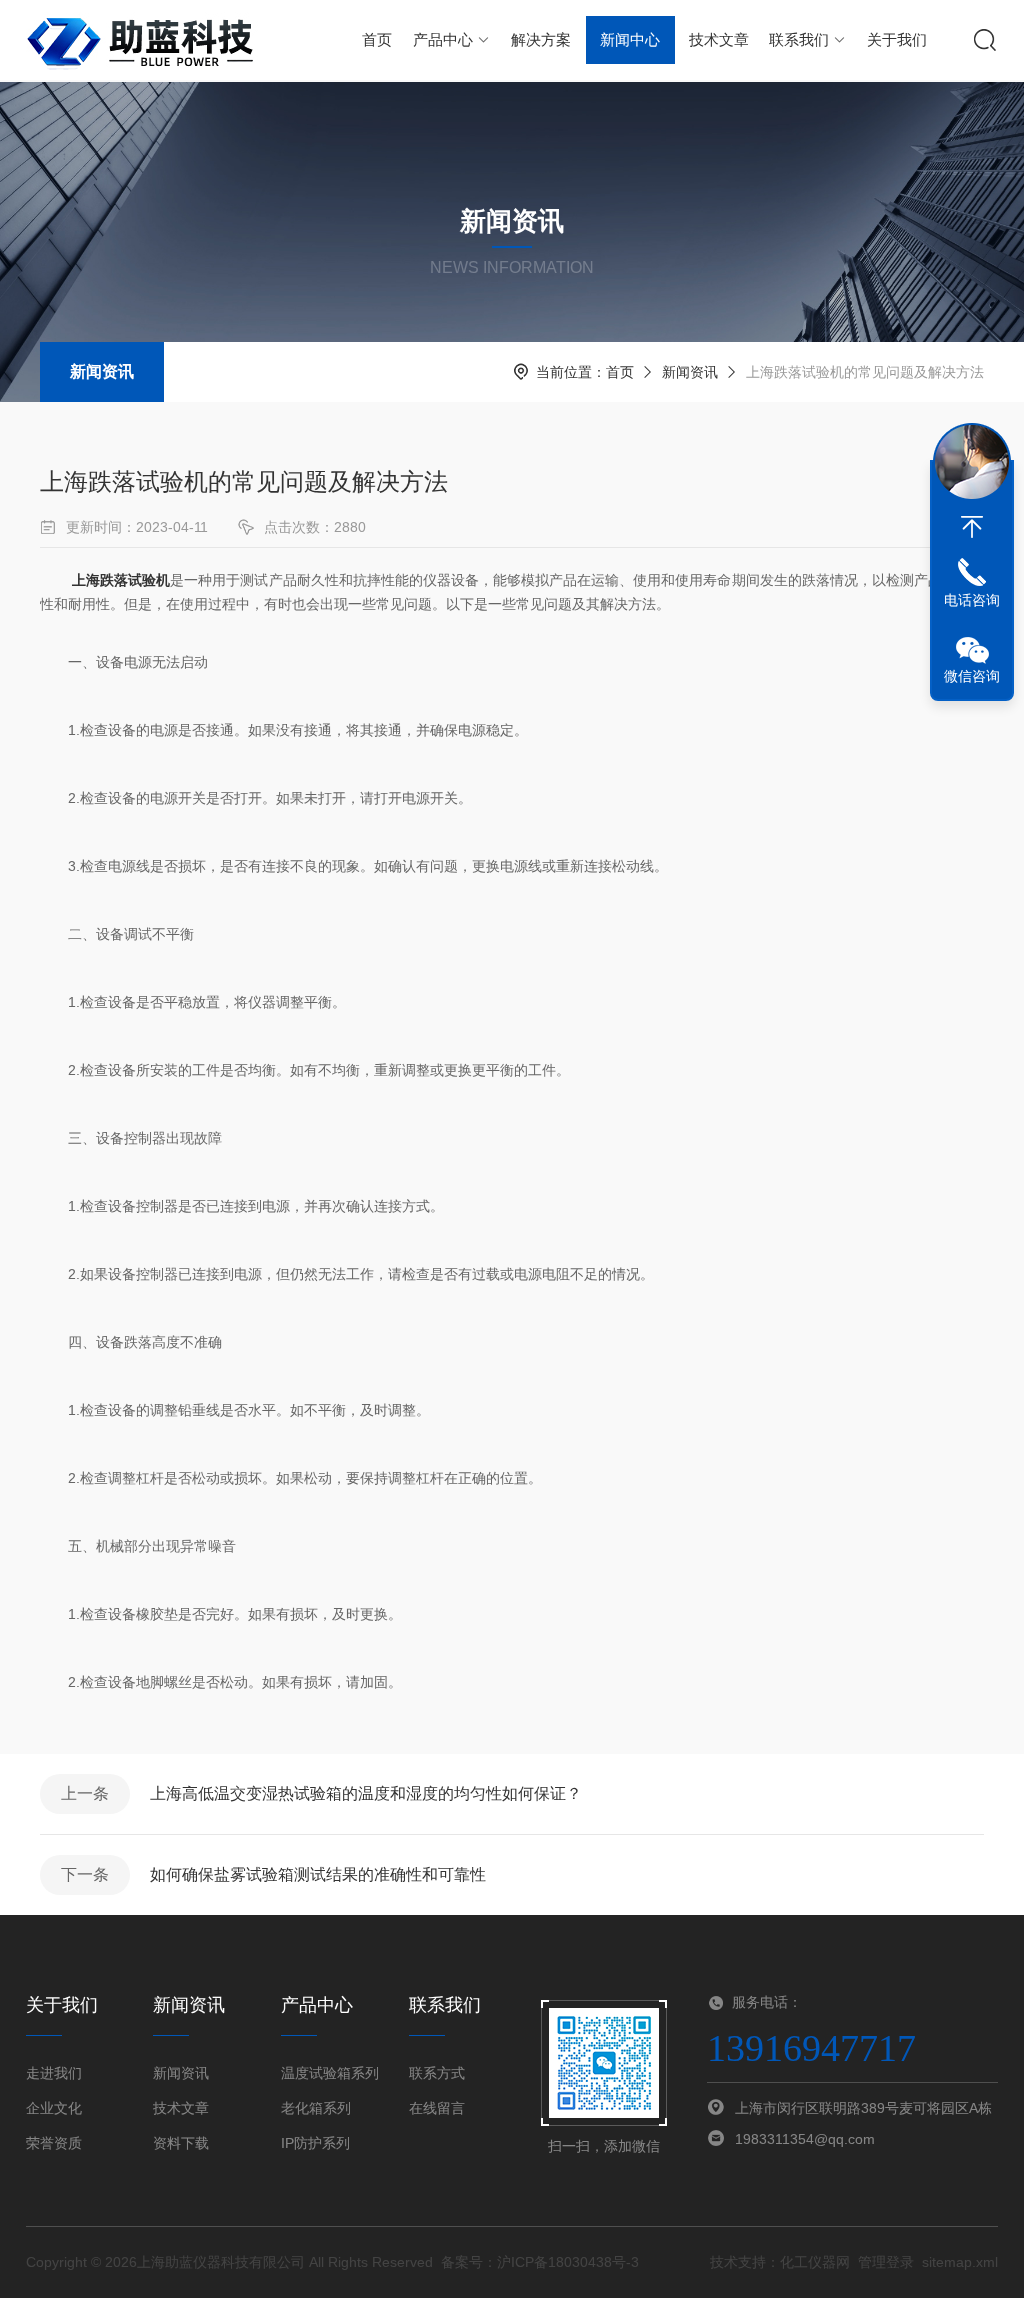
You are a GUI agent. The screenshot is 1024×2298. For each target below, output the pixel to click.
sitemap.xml (960, 2262)
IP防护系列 (315, 2143)
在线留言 (437, 2108)
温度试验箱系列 (330, 2073)
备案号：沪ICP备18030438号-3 (540, 2262)
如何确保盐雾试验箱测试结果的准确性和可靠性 (318, 1874)
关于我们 (897, 39)
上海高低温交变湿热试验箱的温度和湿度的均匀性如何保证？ (366, 1793)
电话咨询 (972, 600)
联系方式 (437, 2073)
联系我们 (799, 39)
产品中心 (443, 39)
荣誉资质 (54, 2143)
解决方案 (541, 39)
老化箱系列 (316, 2108)
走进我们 (54, 2073)
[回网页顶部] (972, 527)
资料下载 (181, 2143)
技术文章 (719, 39)
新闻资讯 (102, 371)
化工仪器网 (815, 2262)
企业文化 (54, 2108)
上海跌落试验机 (121, 580)
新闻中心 (630, 39)
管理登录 (886, 2262)
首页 (377, 39)
